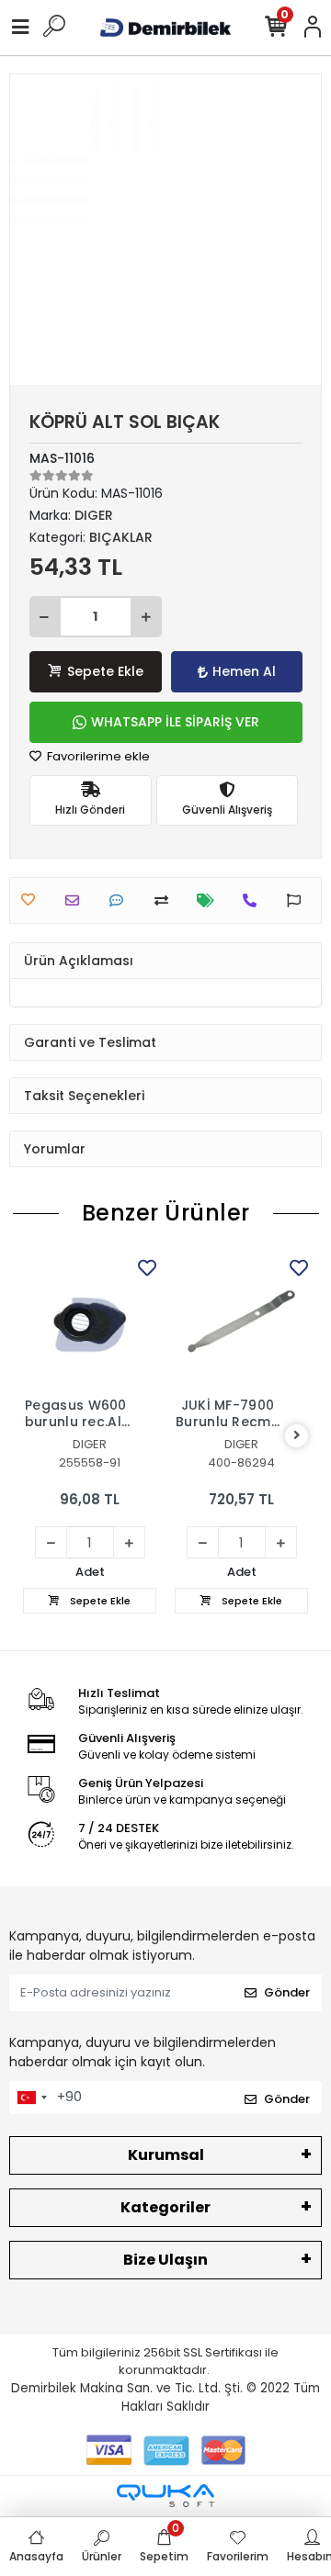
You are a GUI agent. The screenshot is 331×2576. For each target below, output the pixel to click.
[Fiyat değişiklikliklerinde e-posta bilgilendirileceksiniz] (210, 900)
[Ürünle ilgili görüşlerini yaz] (121, 900)
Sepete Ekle (105, 671)
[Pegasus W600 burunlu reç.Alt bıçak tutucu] (90, 1321)
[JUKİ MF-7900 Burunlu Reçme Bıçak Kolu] (241, 1321)
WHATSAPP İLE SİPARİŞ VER (175, 722)
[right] (297, 1436)
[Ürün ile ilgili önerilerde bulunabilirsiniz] (298, 900)
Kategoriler (165, 2207)
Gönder (287, 1992)
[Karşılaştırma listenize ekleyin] (166, 900)
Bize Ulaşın (165, 2260)
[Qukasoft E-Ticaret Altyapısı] (165, 2496)
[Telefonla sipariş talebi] (254, 900)
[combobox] (31, 2098)
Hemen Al (244, 671)
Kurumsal (166, 2155)
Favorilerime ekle (97, 756)
